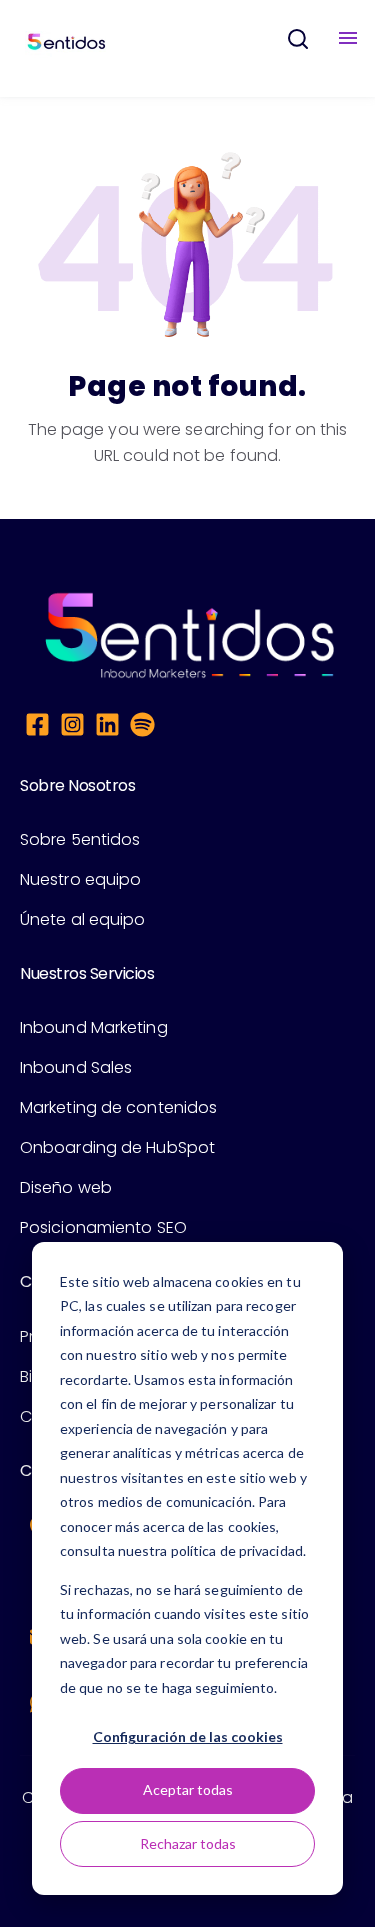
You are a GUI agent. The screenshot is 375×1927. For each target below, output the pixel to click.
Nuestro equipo (80, 879)
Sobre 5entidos (80, 839)
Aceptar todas (188, 1789)
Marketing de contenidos (118, 1107)
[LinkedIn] (107, 728)
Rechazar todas (188, 1843)
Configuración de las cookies (188, 1736)
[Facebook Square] (37, 728)
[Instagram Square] (72, 728)
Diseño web (66, 1187)
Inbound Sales (76, 1067)
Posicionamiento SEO (103, 1227)
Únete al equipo (83, 919)
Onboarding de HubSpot (117, 1147)
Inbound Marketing (94, 1027)
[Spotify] (142, 728)
